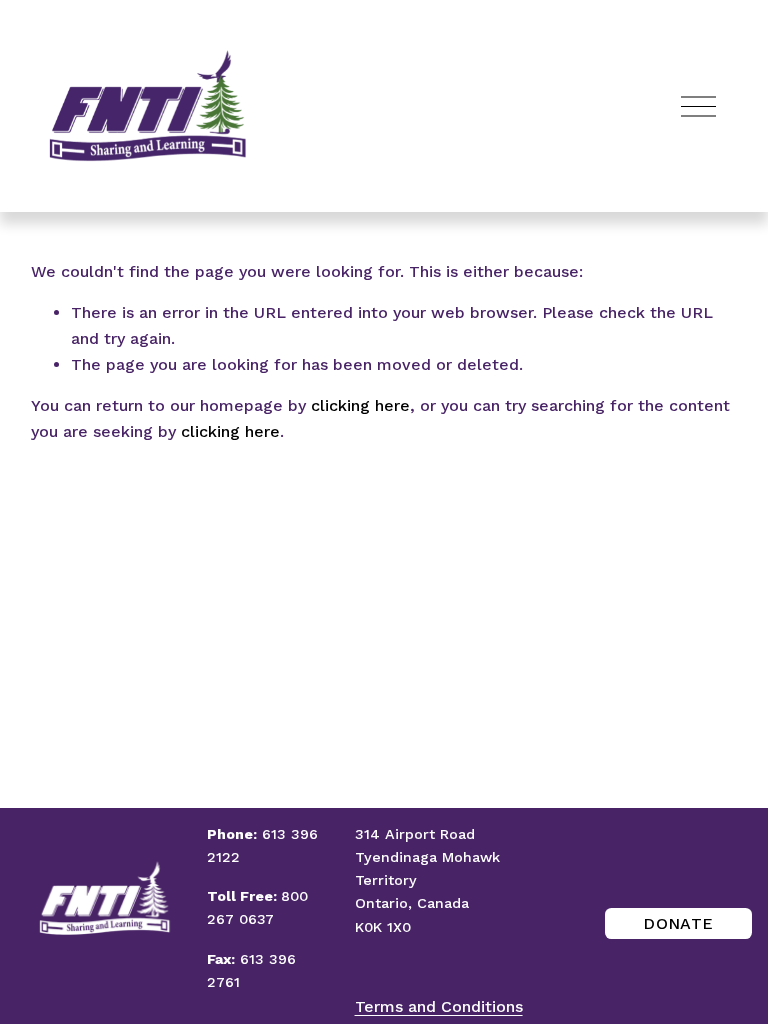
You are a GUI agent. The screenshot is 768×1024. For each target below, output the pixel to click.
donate (678, 923)
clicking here (360, 405)
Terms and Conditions (439, 1006)
